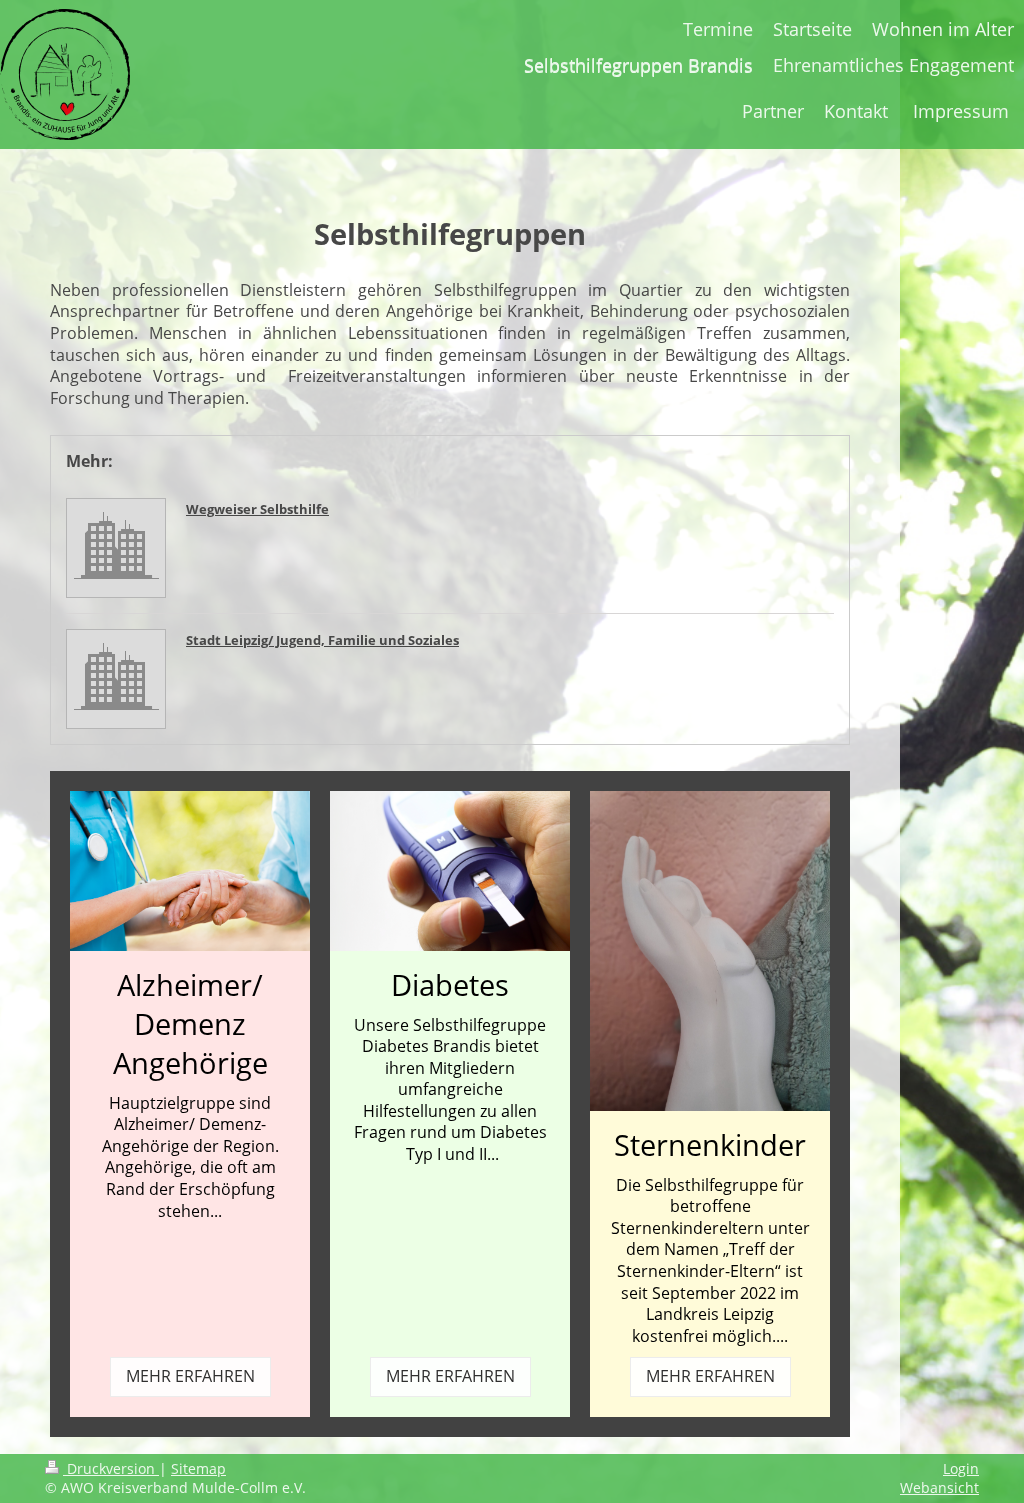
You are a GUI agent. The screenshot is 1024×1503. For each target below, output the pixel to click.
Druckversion (111, 1468)
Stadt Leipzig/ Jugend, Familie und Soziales (322, 640)
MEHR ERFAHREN (190, 1376)
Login (961, 1468)
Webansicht (939, 1487)
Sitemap (198, 1468)
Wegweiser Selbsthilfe (257, 509)
